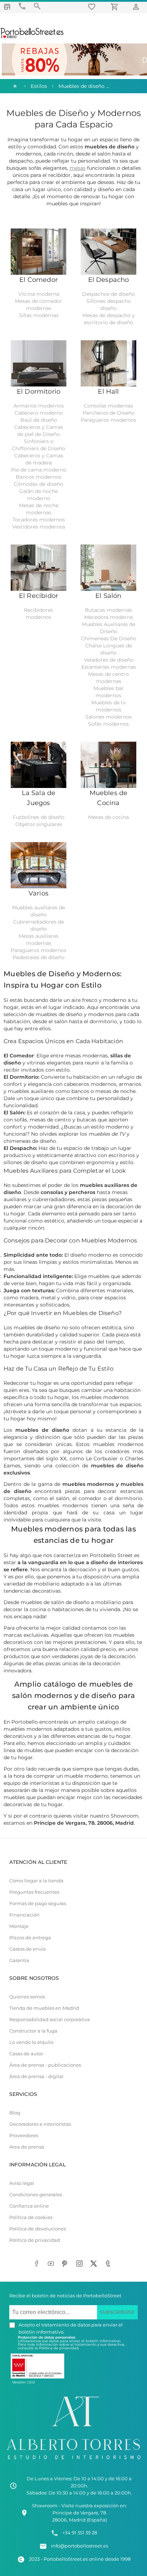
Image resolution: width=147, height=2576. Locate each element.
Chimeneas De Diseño (109, 638)
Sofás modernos (108, 724)
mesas (78, 168)
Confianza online (29, 2206)
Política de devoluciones (38, 2229)
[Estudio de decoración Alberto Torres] (73, 2461)
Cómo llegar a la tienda (36, 1881)
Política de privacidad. (59, 2348)
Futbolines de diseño (39, 817)
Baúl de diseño (39, 420)
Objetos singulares (39, 824)
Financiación (24, 1915)
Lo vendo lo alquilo (31, 2042)
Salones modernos (108, 717)
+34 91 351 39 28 (80, 2533)
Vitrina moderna (39, 294)
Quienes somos (27, 1997)
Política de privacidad (35, 2240)
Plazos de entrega (30, 1938)
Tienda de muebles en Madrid (44, 2008)
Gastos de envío (27, 1949)
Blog (15, 2113)
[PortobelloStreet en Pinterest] (66, 2264)
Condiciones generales (36, 2195)
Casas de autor (26, 2054)
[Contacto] (22, 6)
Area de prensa (27, 2147)
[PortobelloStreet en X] (95, 2264)
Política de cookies (31, 2217)
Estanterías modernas (109, 667)
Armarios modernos (39, 406)
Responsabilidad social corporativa (50, 2020)
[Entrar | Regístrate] (137, 7)
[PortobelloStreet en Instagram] (81, 2264)
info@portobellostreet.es (80, 2546)
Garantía (19, 1960)
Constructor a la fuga (33, 2031)
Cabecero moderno (39, 413)
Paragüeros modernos (108, 420)
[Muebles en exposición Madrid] (7, 7)
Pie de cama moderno (39, 470)
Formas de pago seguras (38, 1904)
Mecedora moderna (108, 617)
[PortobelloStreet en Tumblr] (109, 2264)
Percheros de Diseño (109, 413)
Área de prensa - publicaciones (45, 2065)
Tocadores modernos (39, 520)
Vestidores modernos (39, 527)
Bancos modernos (39, 477)
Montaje (19, 1926)
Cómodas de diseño (39, 484)
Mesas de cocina (108, 817)
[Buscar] (37, 6)
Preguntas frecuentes (34, 1892)
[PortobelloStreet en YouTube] (52, 2264)
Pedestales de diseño (39, 957)
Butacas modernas (108, 610)
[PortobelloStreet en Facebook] (38, 2264)
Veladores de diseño (109, 660)
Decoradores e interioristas (40, 2124)
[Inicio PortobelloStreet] (32, 37)
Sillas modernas (39, 315)
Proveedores (24, 2136)
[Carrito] (116, 7)
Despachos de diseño (108, 294)
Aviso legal (22, 2183)
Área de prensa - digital (36, 2076)
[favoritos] (93, 7)
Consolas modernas (108, 406)
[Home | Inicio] (14, 86)
